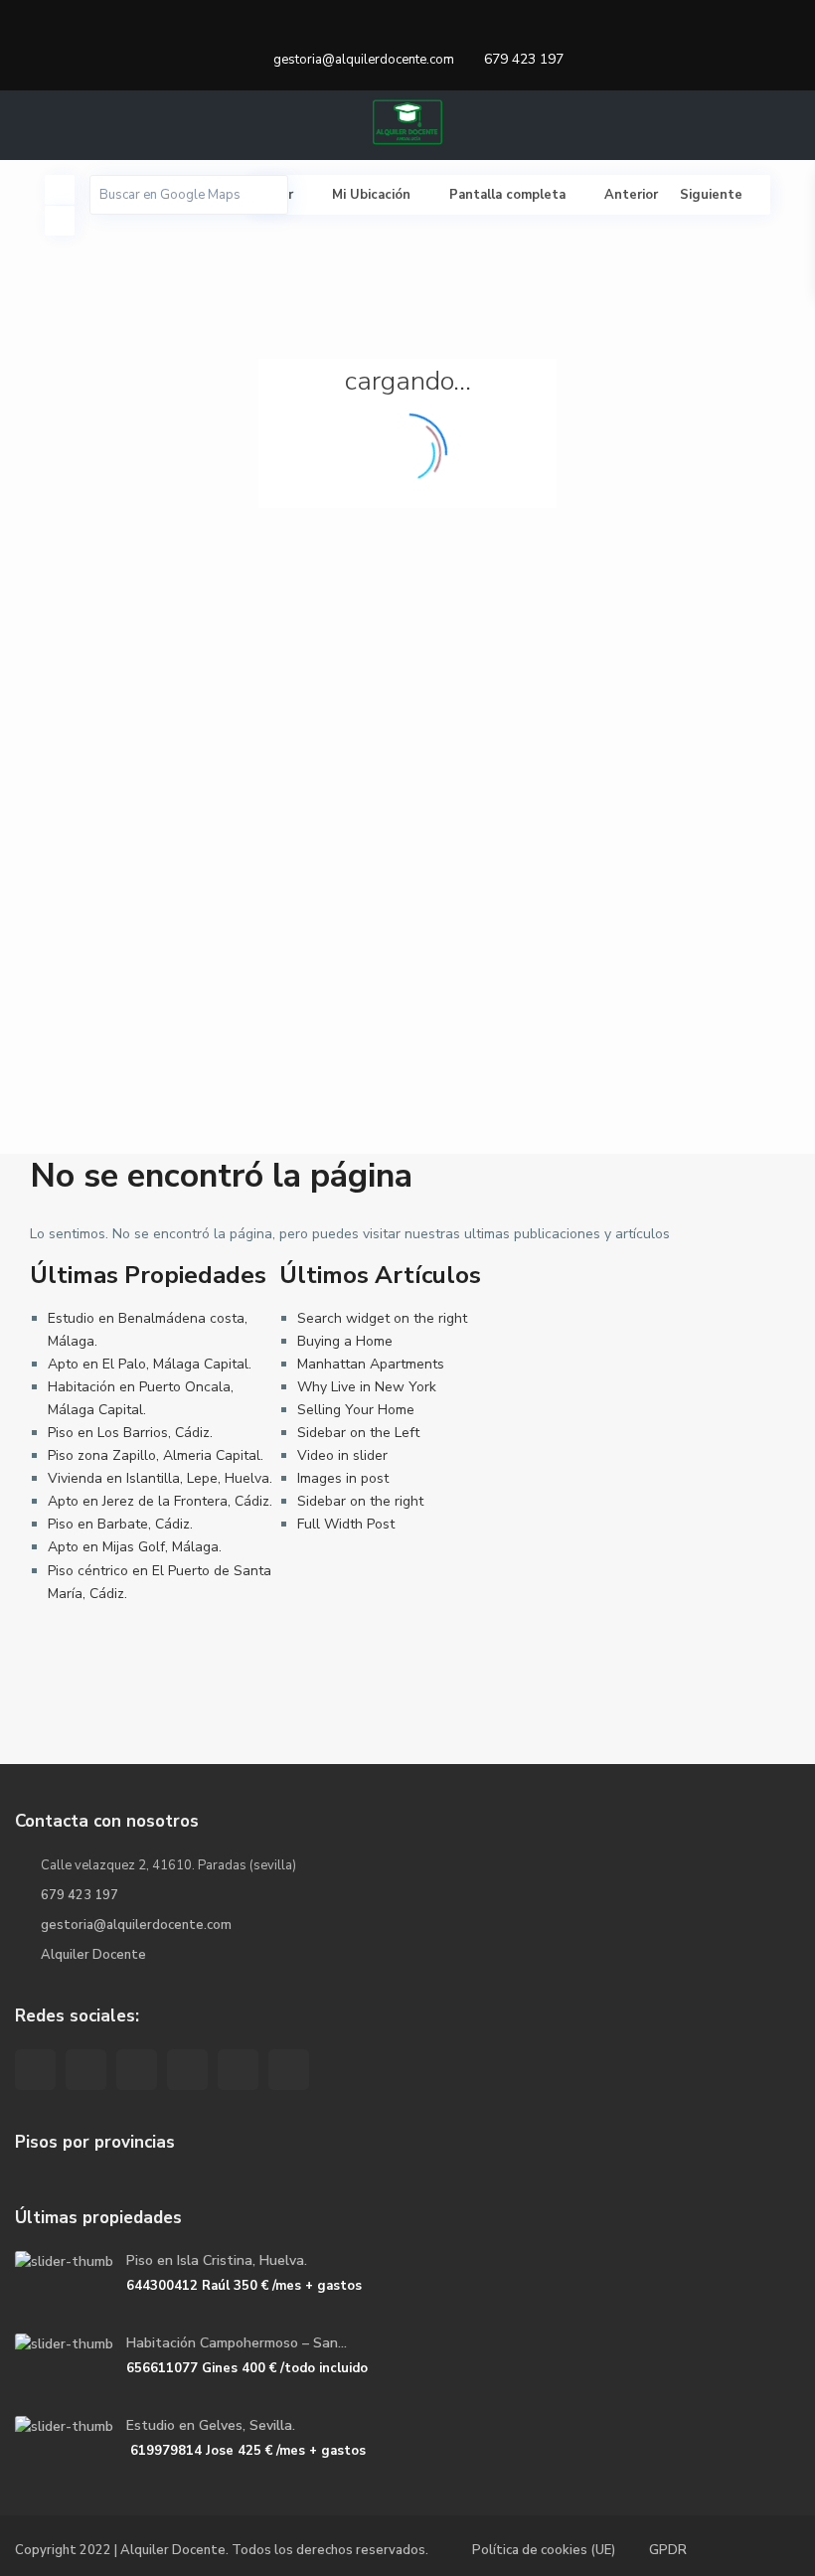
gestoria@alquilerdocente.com (136, 1925)
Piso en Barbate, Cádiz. (120, 1524)
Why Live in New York (367, 1387)
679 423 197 (524, 59)
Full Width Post (346, 1524)
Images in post (343, 1478)
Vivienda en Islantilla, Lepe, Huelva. (160, 1478)
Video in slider (342, 1455)
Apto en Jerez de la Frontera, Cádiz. (160, 1501)
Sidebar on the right (360, 1501)
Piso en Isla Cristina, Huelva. (217, 2260)
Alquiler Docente (93, 1955)
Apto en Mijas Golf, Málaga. (135, 1547)
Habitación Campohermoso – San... (237, 2343)
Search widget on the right (382, 1318)
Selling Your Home (356, 1410)
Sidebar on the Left (358, 1433)
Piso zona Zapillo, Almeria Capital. (156, 1455)
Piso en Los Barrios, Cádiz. (130, 1433)
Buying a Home (345, 1341)
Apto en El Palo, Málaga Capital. (150, 1364)
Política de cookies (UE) (544, 2550)
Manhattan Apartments (371, 1364)
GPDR (668, 2550)
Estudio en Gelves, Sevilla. (211, 2425)
